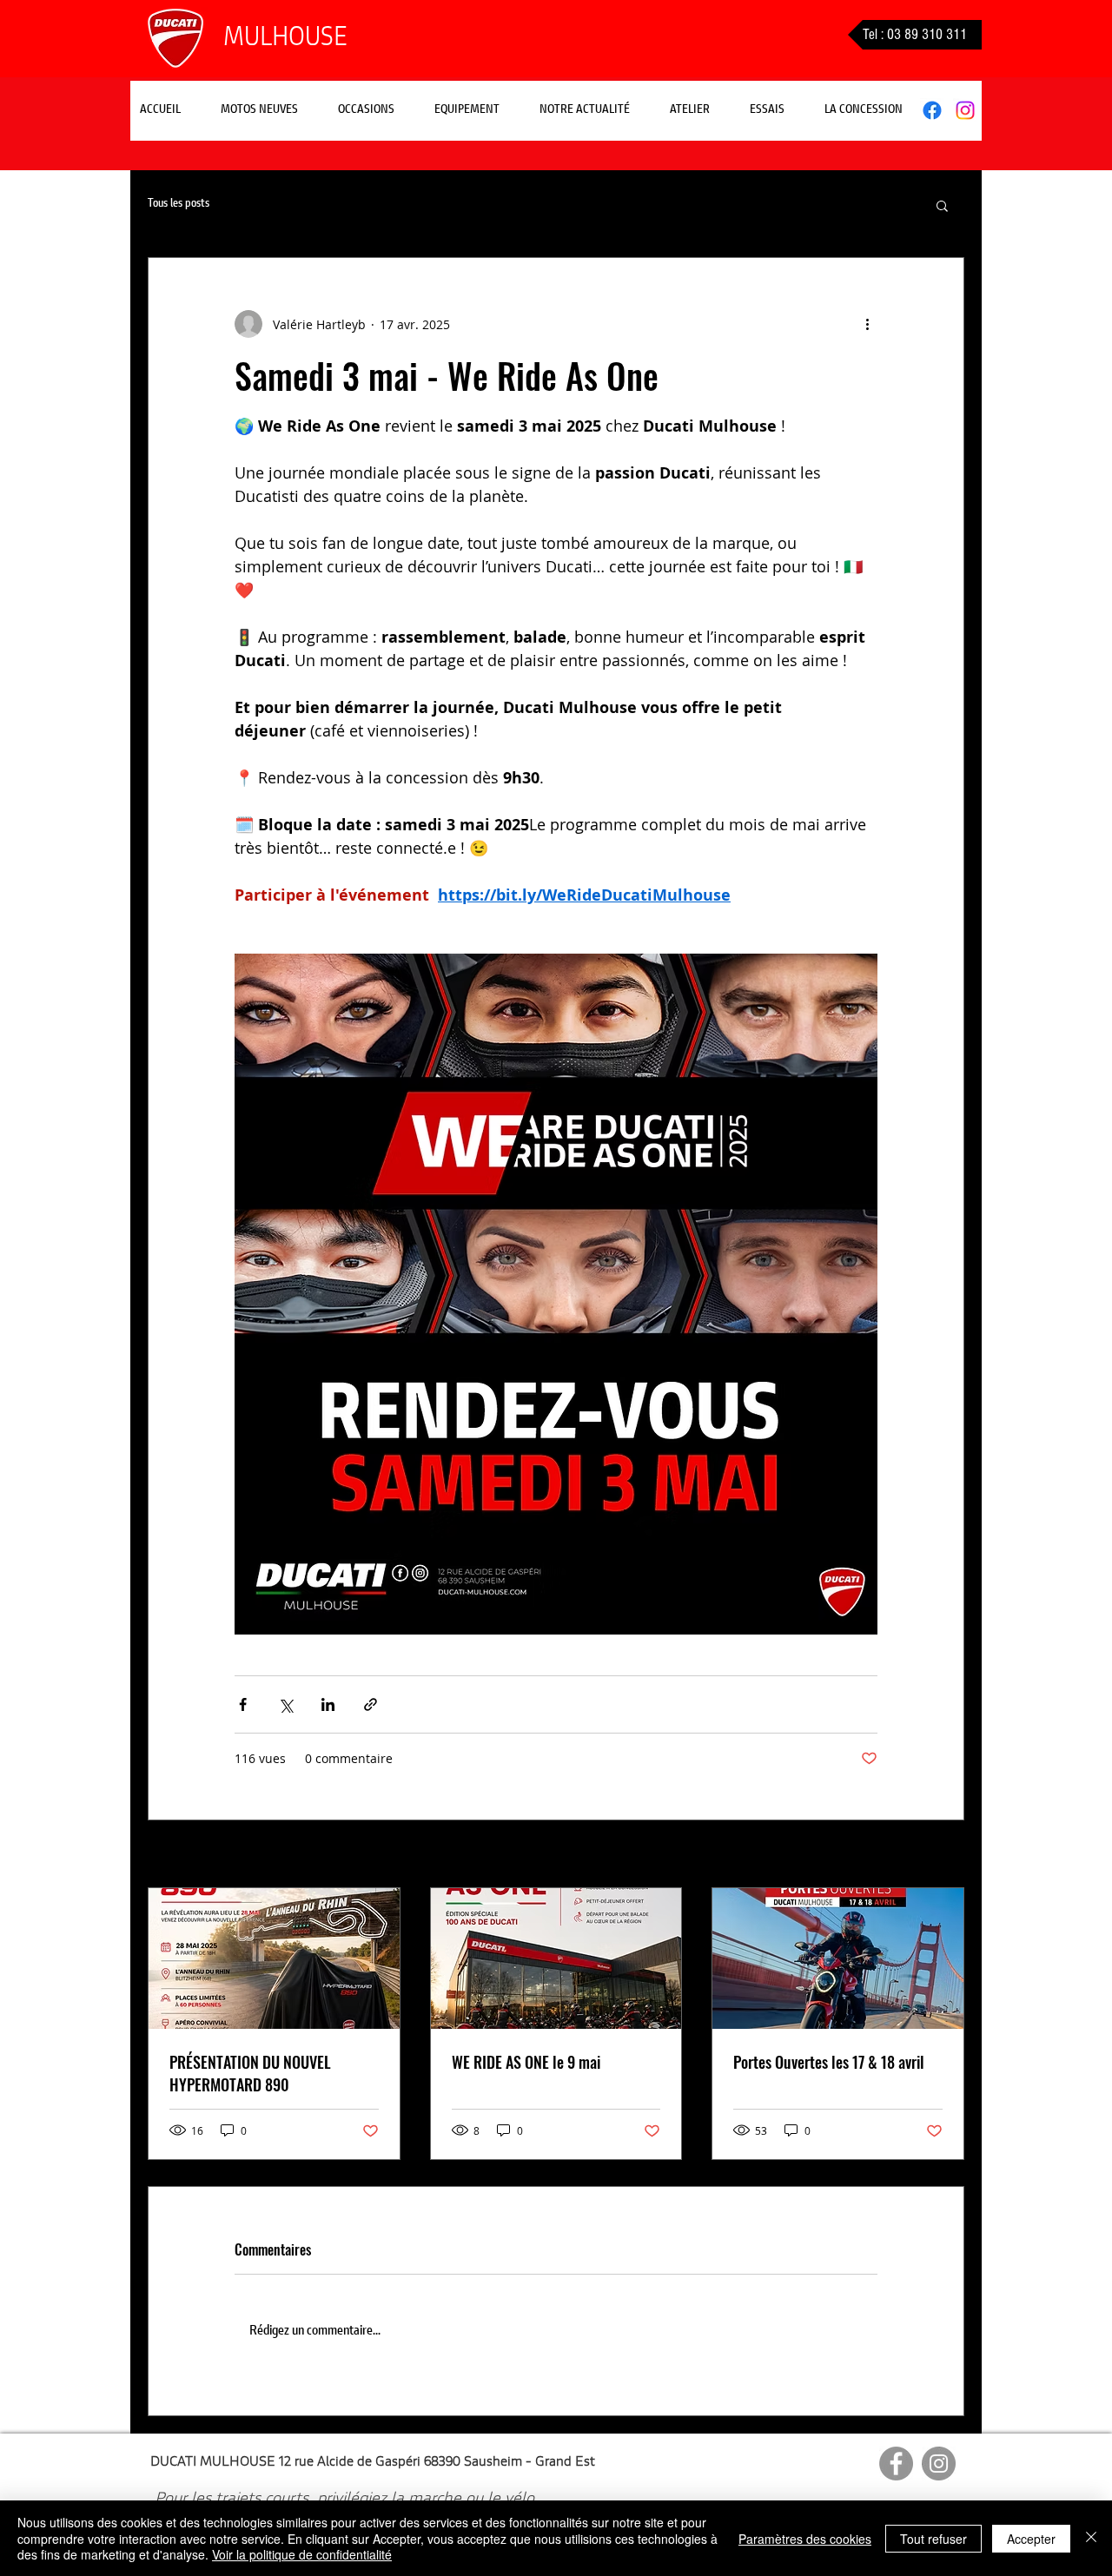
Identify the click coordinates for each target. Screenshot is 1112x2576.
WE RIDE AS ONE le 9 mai (526, 2062)
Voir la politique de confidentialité (302, 2554)
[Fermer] (1091, 2538)
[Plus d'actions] (867, 324)
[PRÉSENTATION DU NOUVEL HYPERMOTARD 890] (274, 1958)
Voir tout (940, 1856)
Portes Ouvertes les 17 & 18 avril (829, 2062)
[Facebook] (932, 110)
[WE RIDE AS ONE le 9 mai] (556, 1958)
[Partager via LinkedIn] (328, 1704)
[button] (585, 110)
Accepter (1031, 2539)
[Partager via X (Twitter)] (285, 1704)
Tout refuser (933, 2539)
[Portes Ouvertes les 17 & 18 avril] (838, 1958)
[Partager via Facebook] (243, 1704)
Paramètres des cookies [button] (805, 2539)
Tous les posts (179, 204)
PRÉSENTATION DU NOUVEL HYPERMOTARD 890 (250, 2073)
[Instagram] (965, 110)
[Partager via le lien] (371, 1704)
